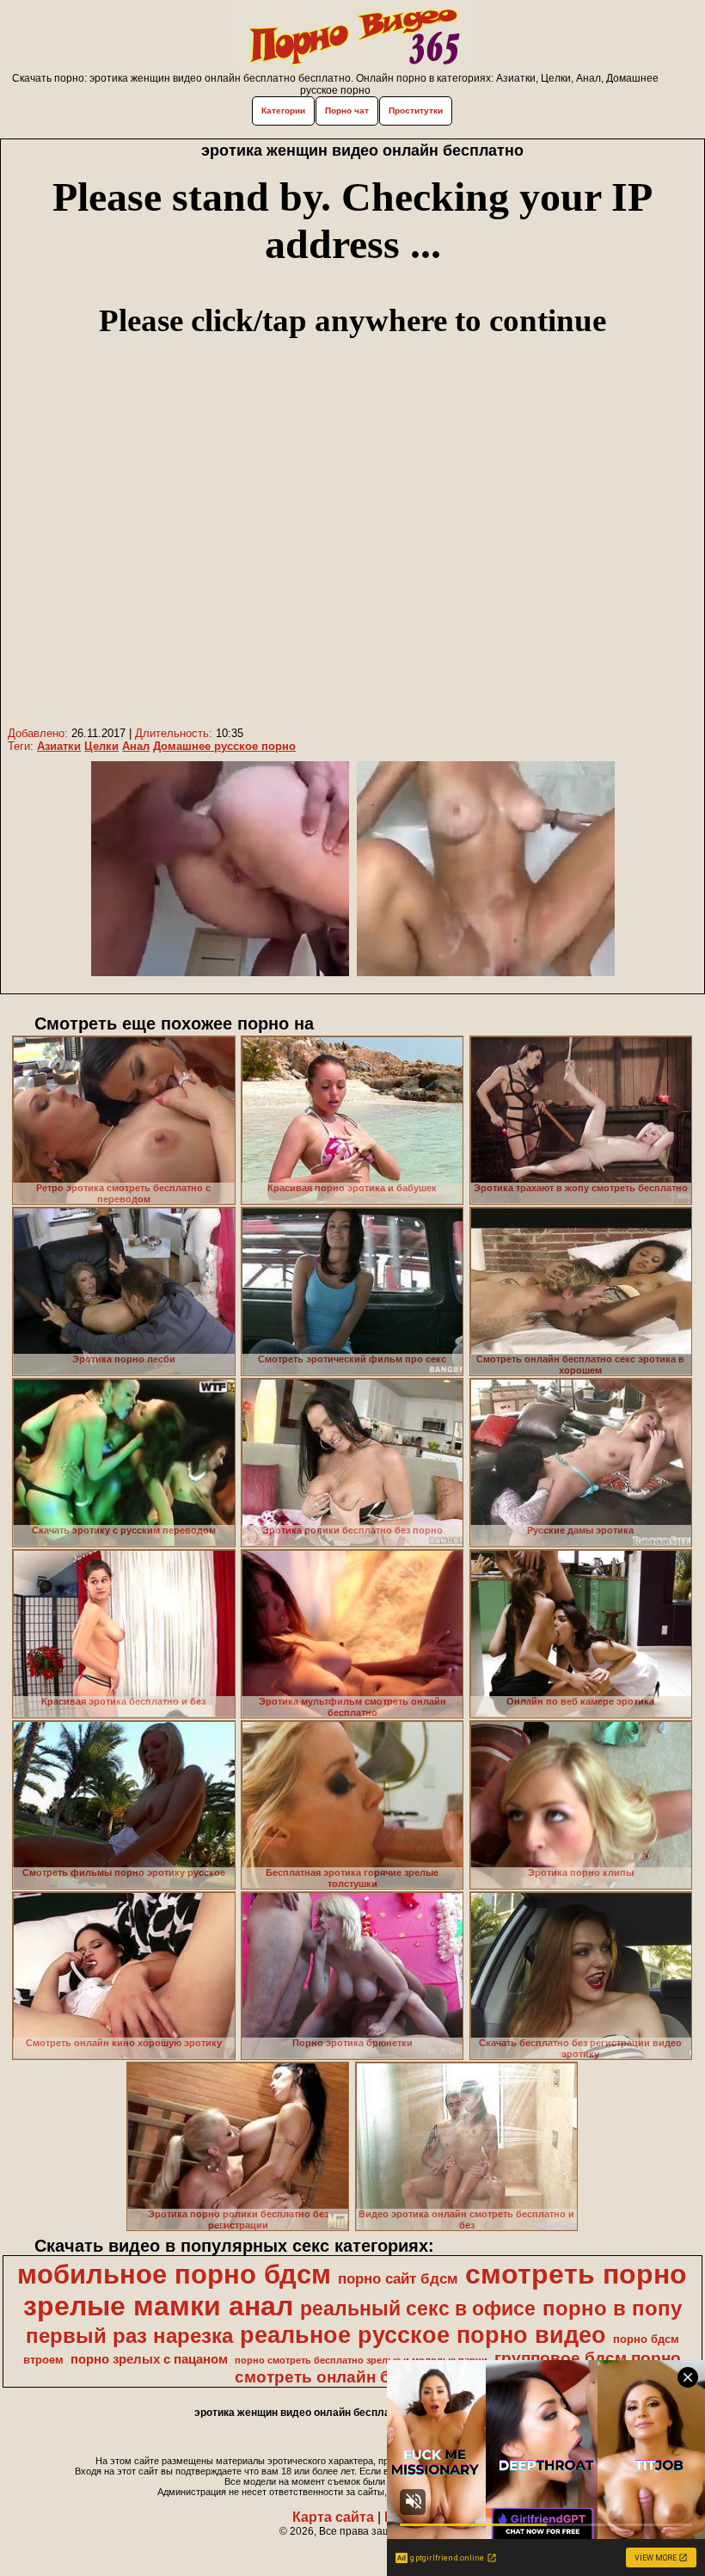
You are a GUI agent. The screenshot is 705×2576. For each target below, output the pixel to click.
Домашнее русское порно (224, 746)
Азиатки (59, 746)
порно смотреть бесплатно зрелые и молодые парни (361, 2360)
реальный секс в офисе (418, 2309)
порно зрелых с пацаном (149, 2359)
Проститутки (416, 111)
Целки (101, 746)
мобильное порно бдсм (174, 2274)
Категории (283, 111)
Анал (136, 746)
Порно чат (347, 111)
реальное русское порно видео (423, 2335)
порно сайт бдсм (398, 2278)
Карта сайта (333, 2517)
